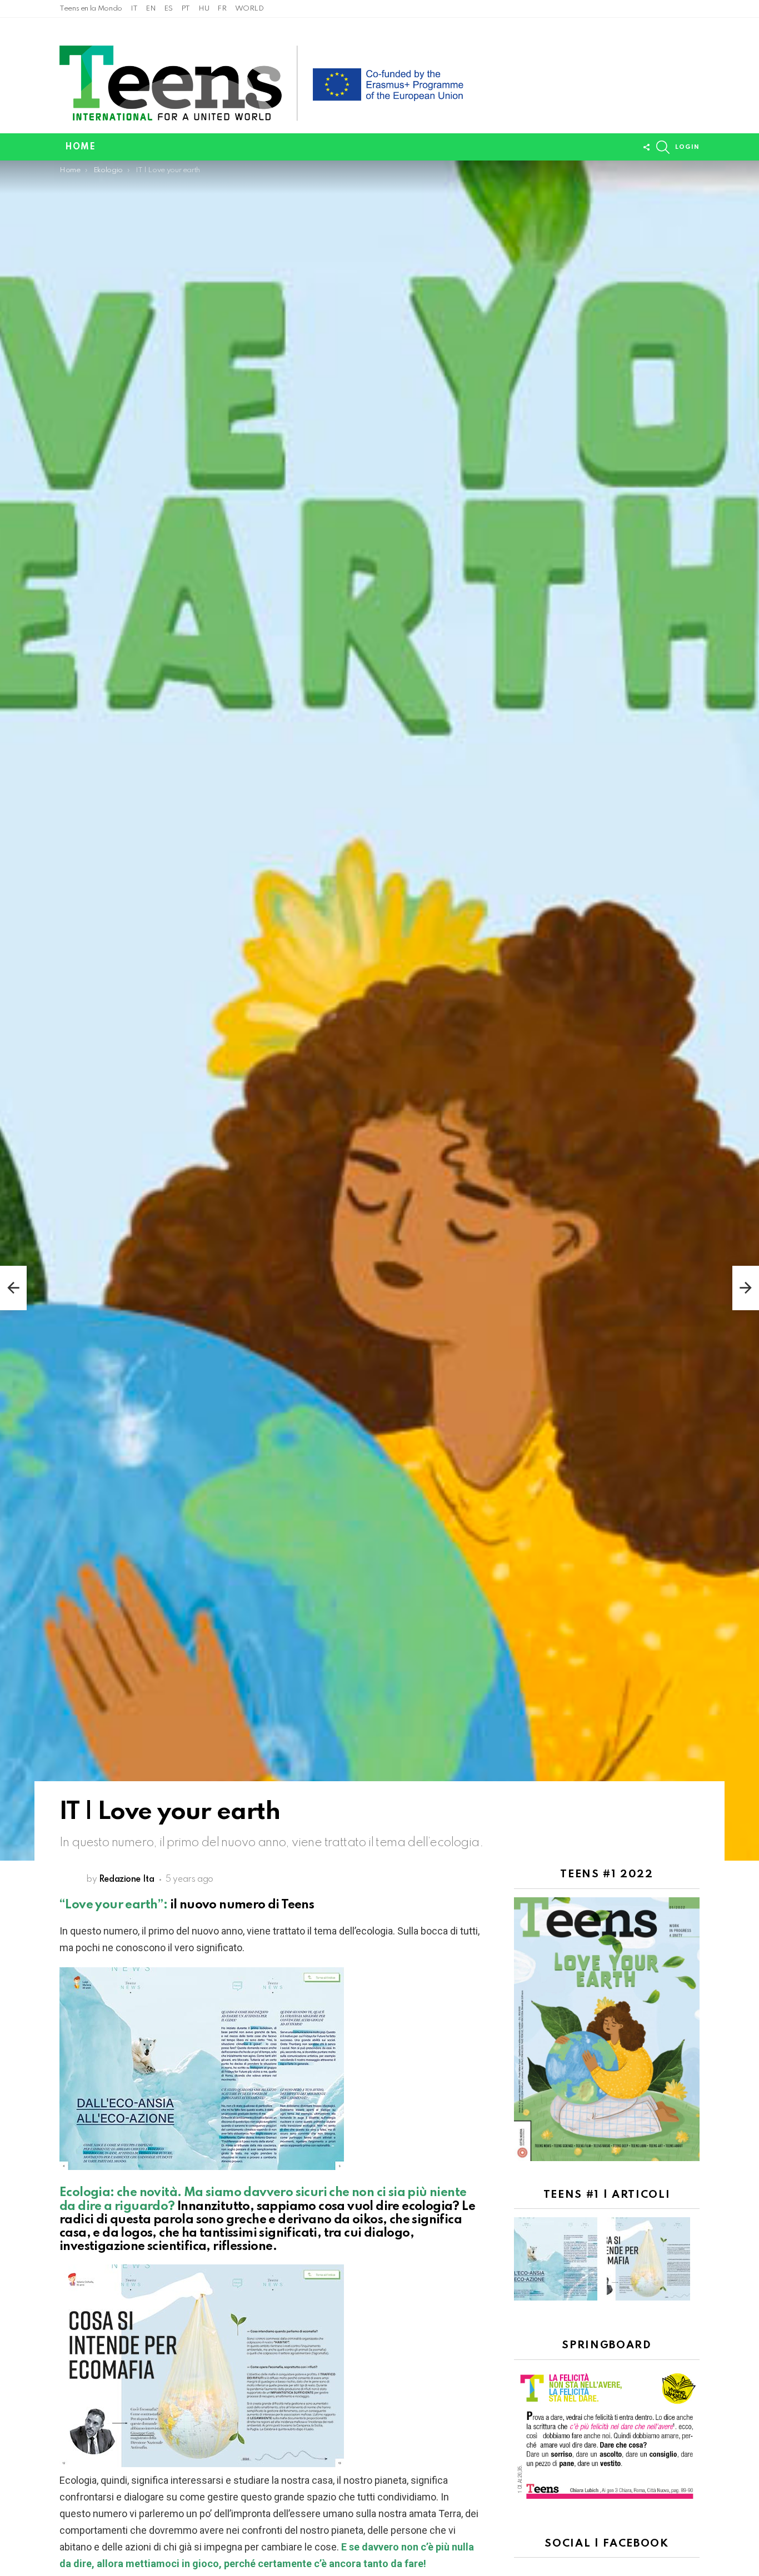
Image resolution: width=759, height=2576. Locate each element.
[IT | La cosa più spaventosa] (13, 1288)
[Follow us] (646, 147)
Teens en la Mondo (91, 9)
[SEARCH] (663, 147)
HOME (80, 147)
